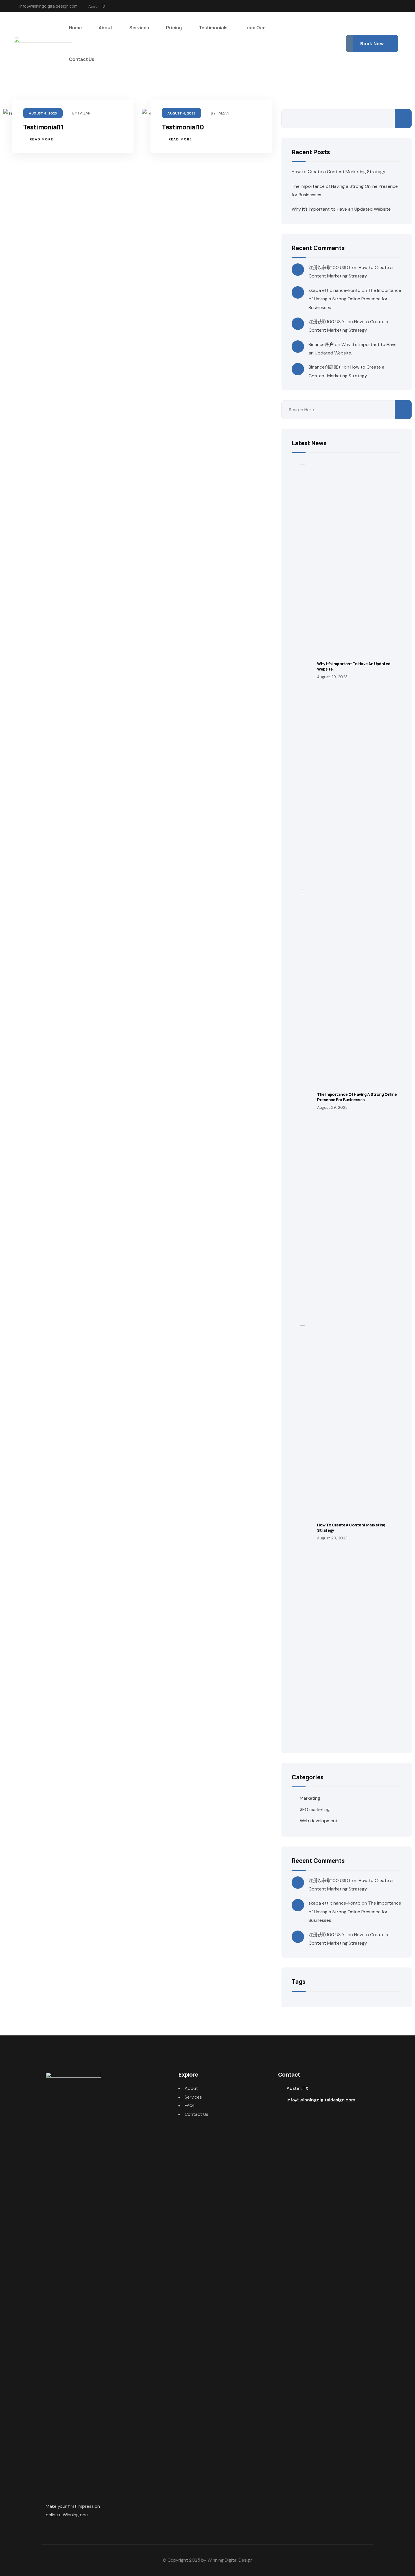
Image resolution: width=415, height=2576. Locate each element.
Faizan (84, 113)
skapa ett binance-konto (335, 290)
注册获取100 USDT (327, 322)
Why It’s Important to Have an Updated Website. (342, 209)
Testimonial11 (43, 127)
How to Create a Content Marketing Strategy (338, 172)
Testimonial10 (183, 127)
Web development (319, 1821)
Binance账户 (321, 344)
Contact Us (196, 2114)
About (191, 2088)
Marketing (310, 1798)
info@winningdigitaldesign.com (48, 6)
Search (403, 119)
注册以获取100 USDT (330, 267)
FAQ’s (190, 2105)
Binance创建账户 (326, 367)
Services (193, 2097)
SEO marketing (315, 1809)
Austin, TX (297, 2088)
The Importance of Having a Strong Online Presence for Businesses (355, 299)
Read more (41, 139)
